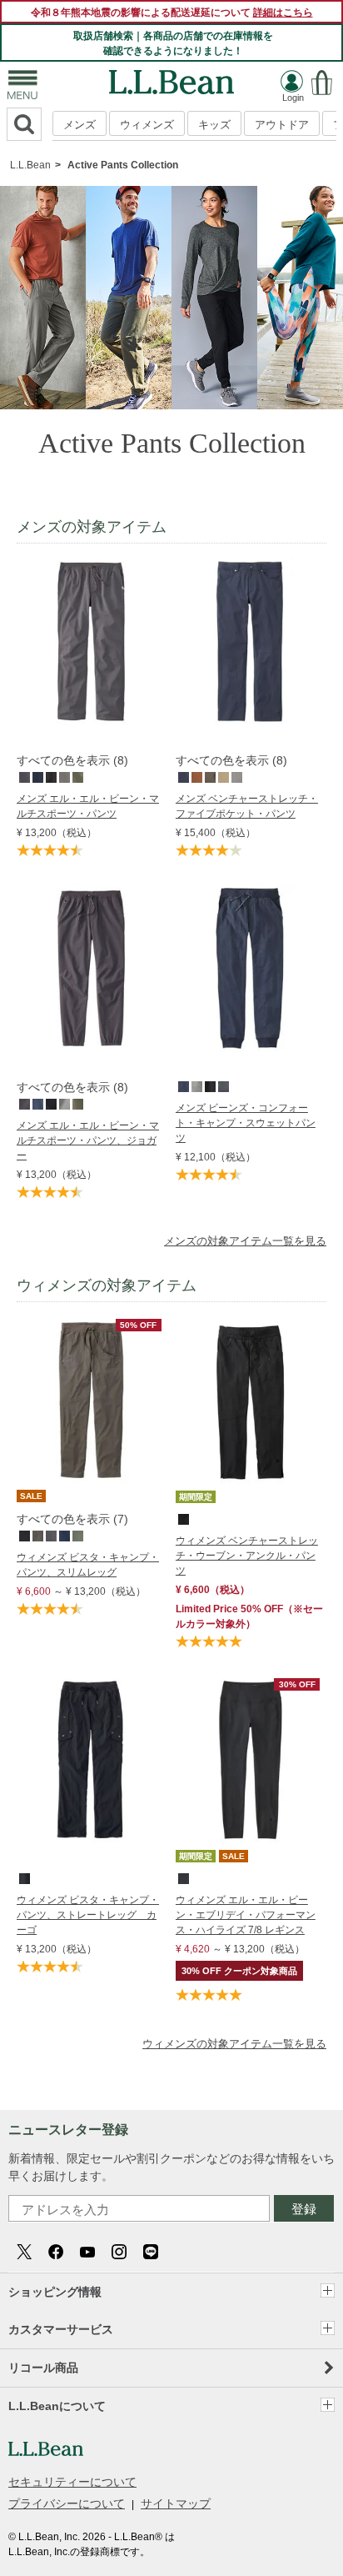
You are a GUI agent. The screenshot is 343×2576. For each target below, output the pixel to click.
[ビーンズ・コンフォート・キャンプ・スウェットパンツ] (250, 891)
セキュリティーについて (72, 2482)
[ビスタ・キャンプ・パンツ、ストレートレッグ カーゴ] (91, 1682)
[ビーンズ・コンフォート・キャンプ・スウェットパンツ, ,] (182, 1085)
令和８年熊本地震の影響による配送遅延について (172, 13)
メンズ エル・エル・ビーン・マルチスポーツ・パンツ (88, 806)
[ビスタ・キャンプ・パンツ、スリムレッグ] (91, 1323)
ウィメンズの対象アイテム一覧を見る (234, 2044)
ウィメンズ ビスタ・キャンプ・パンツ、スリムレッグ (88, 1565)
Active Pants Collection (123, 165)
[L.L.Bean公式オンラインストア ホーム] (171, 78)
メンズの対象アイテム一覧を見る (245, 1241)
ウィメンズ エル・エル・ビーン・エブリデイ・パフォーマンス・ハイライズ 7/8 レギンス (246, 1915)
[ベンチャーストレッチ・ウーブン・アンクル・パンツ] (250, 1323)
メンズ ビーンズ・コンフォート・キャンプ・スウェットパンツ (246, 1123)
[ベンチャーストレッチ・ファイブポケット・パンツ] (250, 564)
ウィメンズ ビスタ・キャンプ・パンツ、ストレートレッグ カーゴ (88, 1915)
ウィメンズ (147, 125)
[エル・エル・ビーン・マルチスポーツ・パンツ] (91, 564)
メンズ (80, 125)
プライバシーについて (67, 2503)
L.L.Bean (30, 165)
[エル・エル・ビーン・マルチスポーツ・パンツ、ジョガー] (91, 891)
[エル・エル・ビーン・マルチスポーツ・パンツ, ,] (23, 776)
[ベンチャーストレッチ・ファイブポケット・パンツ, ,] (182, 776)
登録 (304, 2209)
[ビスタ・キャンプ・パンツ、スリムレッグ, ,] (23, 1535)
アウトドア (282, 125)
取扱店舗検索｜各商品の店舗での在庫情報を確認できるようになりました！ (173, 43)
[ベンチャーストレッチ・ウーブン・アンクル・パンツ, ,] (182, 1518)
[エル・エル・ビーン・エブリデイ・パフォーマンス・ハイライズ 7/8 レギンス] (250, 1682)
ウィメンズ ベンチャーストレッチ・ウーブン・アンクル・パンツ (247, 1556)
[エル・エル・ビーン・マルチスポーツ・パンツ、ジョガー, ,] (23, 1103)
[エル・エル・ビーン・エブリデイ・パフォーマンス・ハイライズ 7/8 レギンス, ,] (182, 1877)
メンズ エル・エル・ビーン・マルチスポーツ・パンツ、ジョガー (88, 1140)
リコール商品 (43, 2368)
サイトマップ (176, 2503)
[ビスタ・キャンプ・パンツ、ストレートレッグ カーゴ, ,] (23, 1877)
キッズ (214, 125)
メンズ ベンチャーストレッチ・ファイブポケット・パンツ (247, 806)
